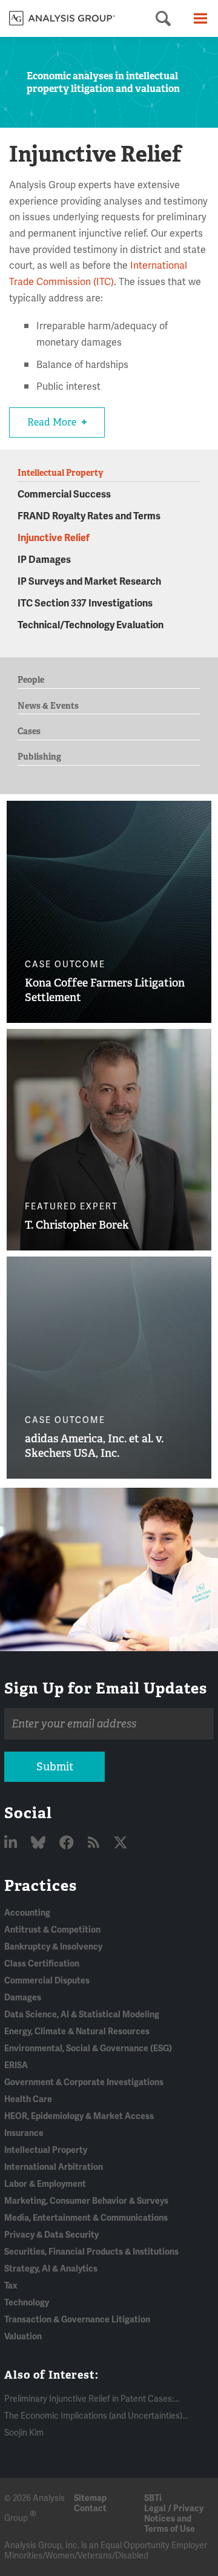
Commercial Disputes (47, 1981)
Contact (90, 2509)
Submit (55, 1767)
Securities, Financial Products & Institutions (91, 2252)
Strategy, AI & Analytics (51, 2269)
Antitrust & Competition (52, 1930)
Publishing (39, 757)
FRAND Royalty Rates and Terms (89, 516)
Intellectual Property (46, 2150)
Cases (29, 731)
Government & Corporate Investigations (84, 2082)
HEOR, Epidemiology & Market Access (79, 2116)
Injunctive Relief (54, 538)
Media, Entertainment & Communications (86, 2218)
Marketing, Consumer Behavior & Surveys (86, 2201)
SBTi (153, 2498)
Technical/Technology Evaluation (91, 625)
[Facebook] (68, 1843)
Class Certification (42, 1964)
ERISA (16, 2065)
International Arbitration (54, 2167)
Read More (53, 422)
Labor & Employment (45, 2184)
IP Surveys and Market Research (89, 582)
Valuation (23, 2337)
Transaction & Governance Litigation (77, 2320)
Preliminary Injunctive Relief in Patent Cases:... (92, 2399)
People (31, 680)
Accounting (27, 1913)
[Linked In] (12, 1843)
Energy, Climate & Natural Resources (77, 2032)
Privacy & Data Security (51, 2235)
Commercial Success (64, 494)
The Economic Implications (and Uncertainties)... (96, 2416)
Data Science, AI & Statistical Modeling (82, 2015)
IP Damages (44, 560)
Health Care (28, 2099)
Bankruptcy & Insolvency (53, 1947)
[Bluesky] (40, 1843)
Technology (27, 2303)
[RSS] (95, 1843)
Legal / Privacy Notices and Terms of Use (174, 2519)
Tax (11, 2286)
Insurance (24, 2133)
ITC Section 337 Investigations (85, 603)
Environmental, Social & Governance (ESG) (88, 2049)
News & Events (48, 706)
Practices (41, 1885)
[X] (121, 1843)
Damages (23, 1998)
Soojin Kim (24, 2433)
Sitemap (90, 2498)
